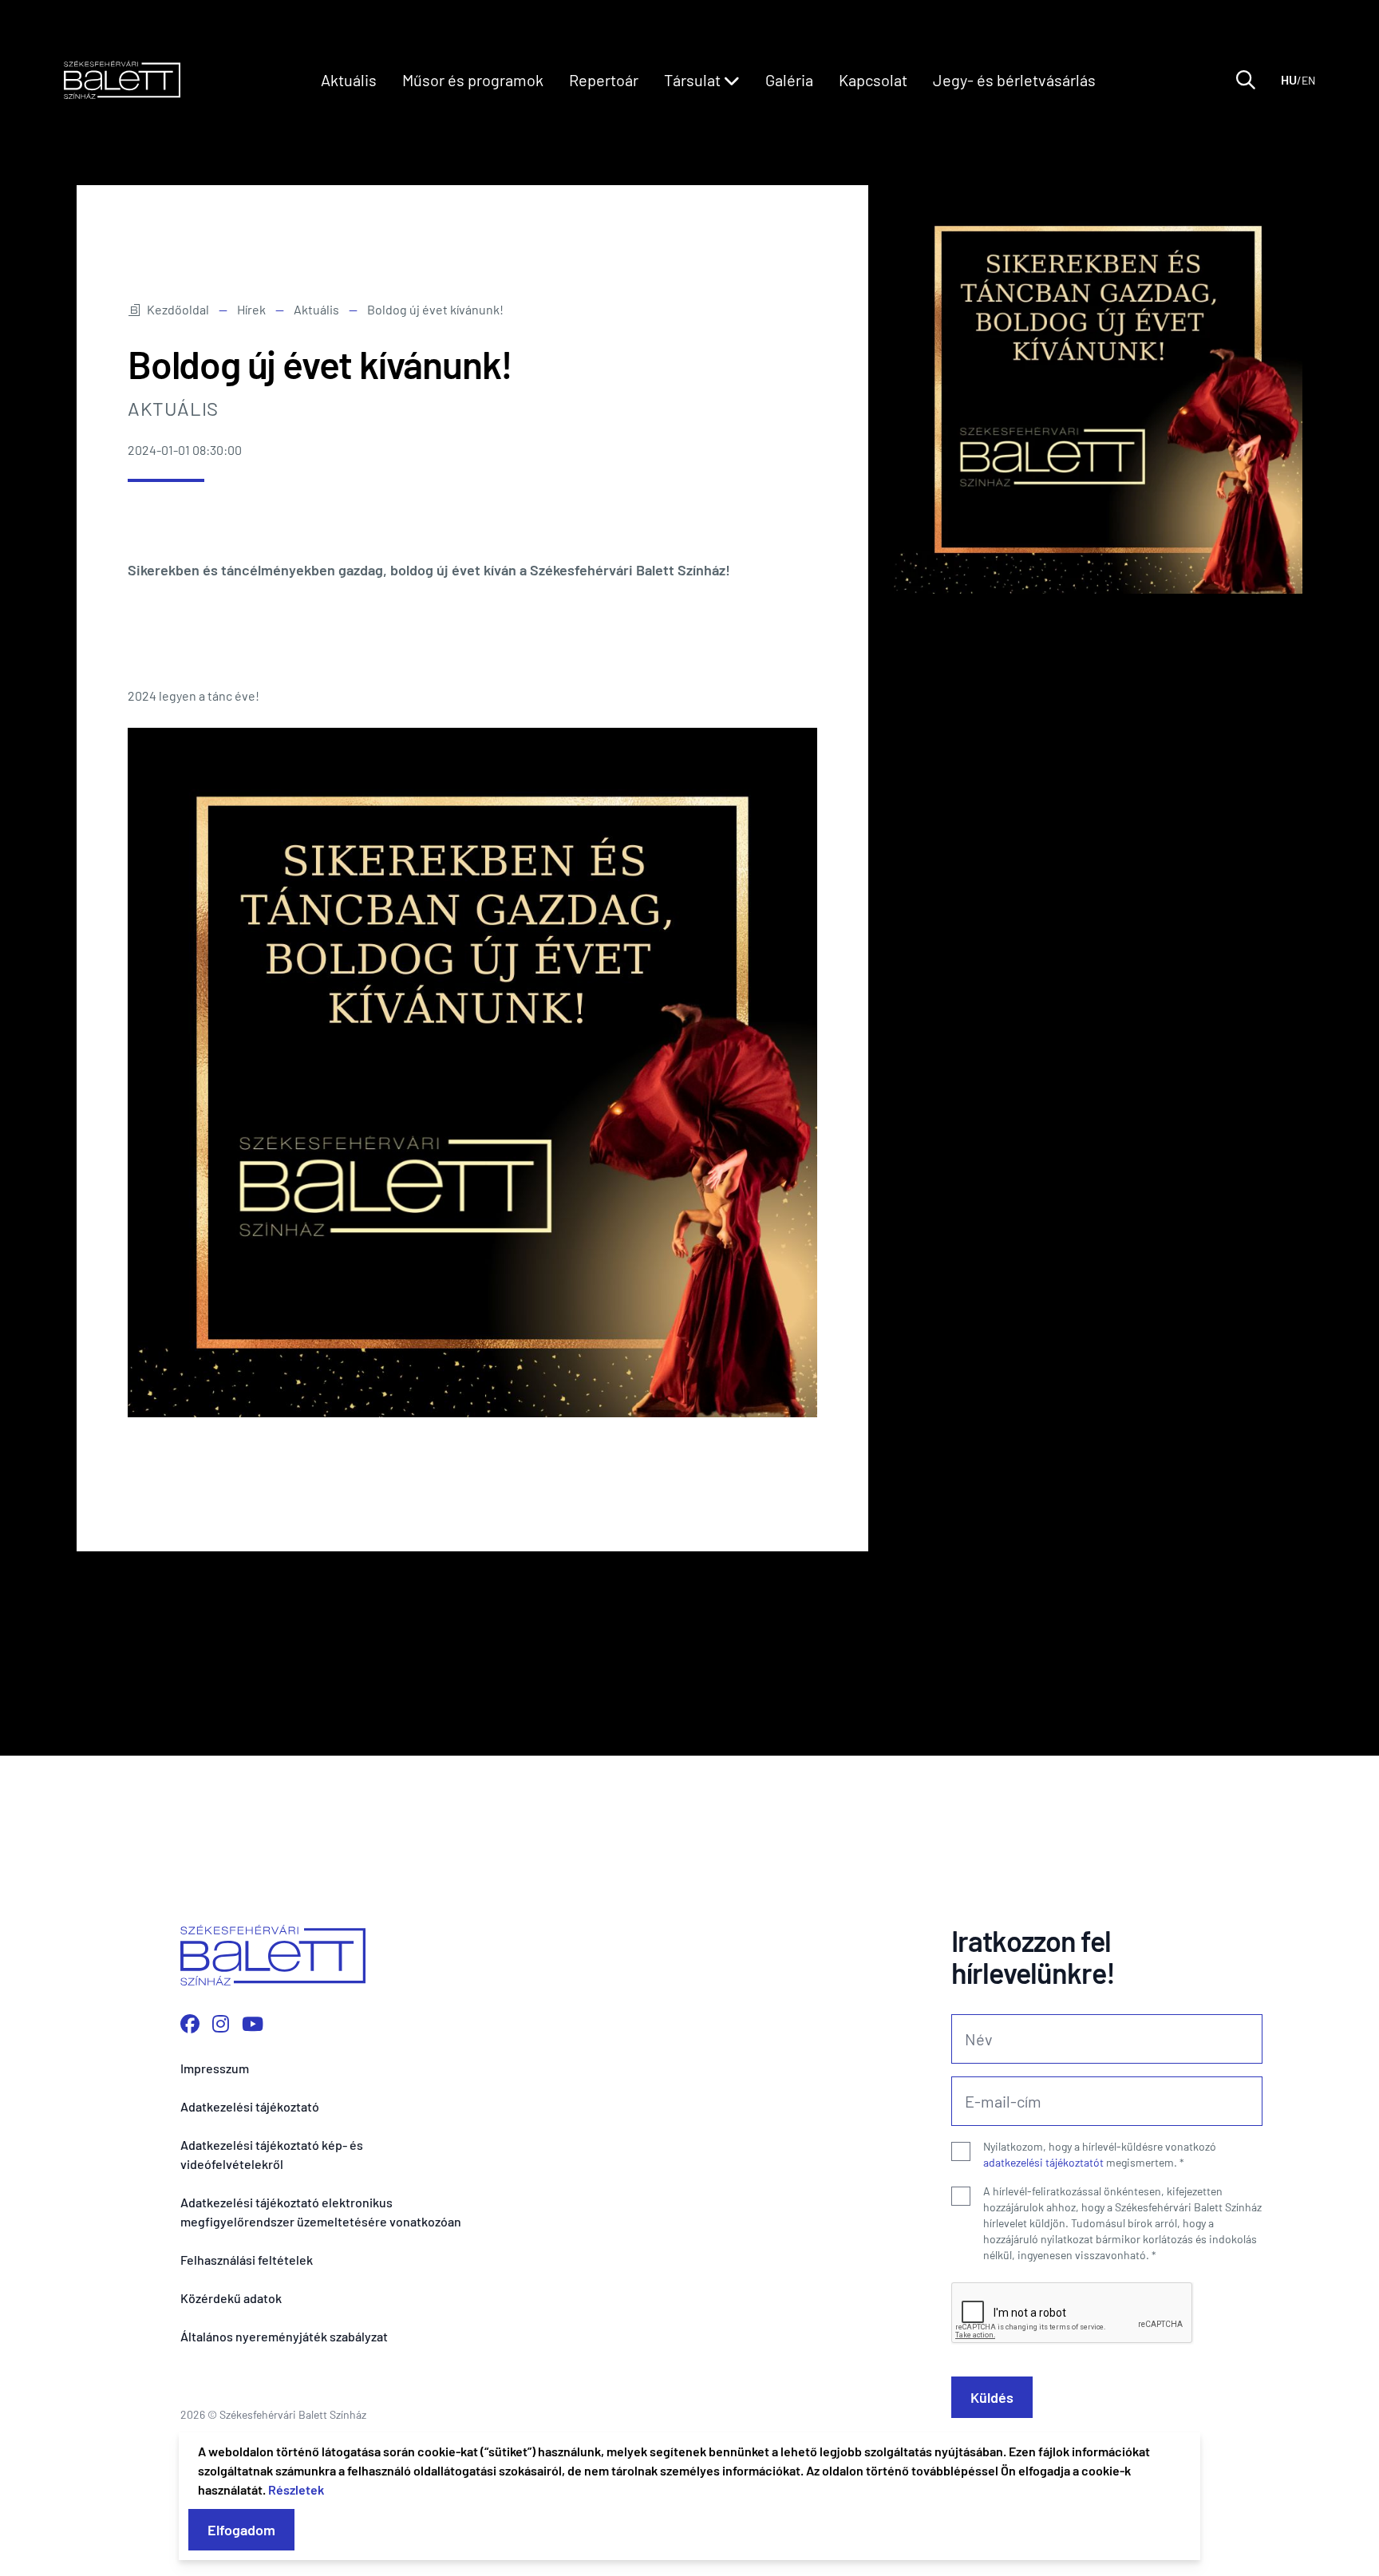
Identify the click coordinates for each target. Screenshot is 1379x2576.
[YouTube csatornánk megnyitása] (253, 2023)
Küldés (992, 2397)
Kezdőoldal (178, 309)
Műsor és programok (473, 80)
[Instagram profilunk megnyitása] (221, 2023)
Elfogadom (241, 2530)
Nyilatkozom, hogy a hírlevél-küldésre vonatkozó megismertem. (1100, 2154)
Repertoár (604, 80)
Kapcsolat (873, 80)
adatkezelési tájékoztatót (1043, 2162)
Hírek (251, 309)
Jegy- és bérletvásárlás (1014, 80)
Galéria (789, 80)
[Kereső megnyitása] (1246, 80)
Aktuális (349, 80)
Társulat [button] (694, 80)
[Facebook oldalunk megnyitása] (190, 2023)
